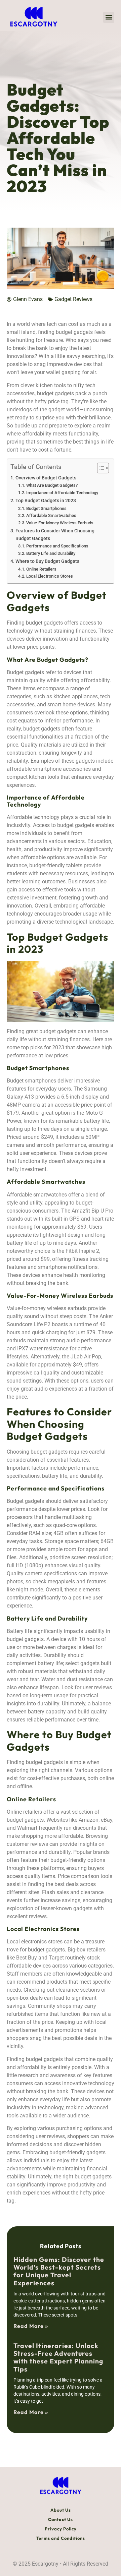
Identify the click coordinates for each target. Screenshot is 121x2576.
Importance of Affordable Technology (62, 493)
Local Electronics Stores (50, 576)
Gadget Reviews (73, 299)
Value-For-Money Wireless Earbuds (60, 523)
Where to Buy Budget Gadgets (47, 561)
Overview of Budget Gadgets (46, 478)
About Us (61, 2510)
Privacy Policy (61, 2529)
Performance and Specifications (57, 546)
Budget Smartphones (46, 508)
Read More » (31, 2326)
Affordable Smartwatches (51, 515)
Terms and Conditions (61, 2538)
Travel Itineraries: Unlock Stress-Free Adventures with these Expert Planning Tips (58, 2357)
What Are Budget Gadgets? (52, 485)
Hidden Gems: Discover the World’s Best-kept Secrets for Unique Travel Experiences (59, 2271)
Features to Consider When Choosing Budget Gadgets (55, 535)
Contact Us (61, 2519)
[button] (109, 17)
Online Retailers (41, 569)
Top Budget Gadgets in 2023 (46, 501)
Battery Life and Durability (51, 553)
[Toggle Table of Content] (100, 468)
